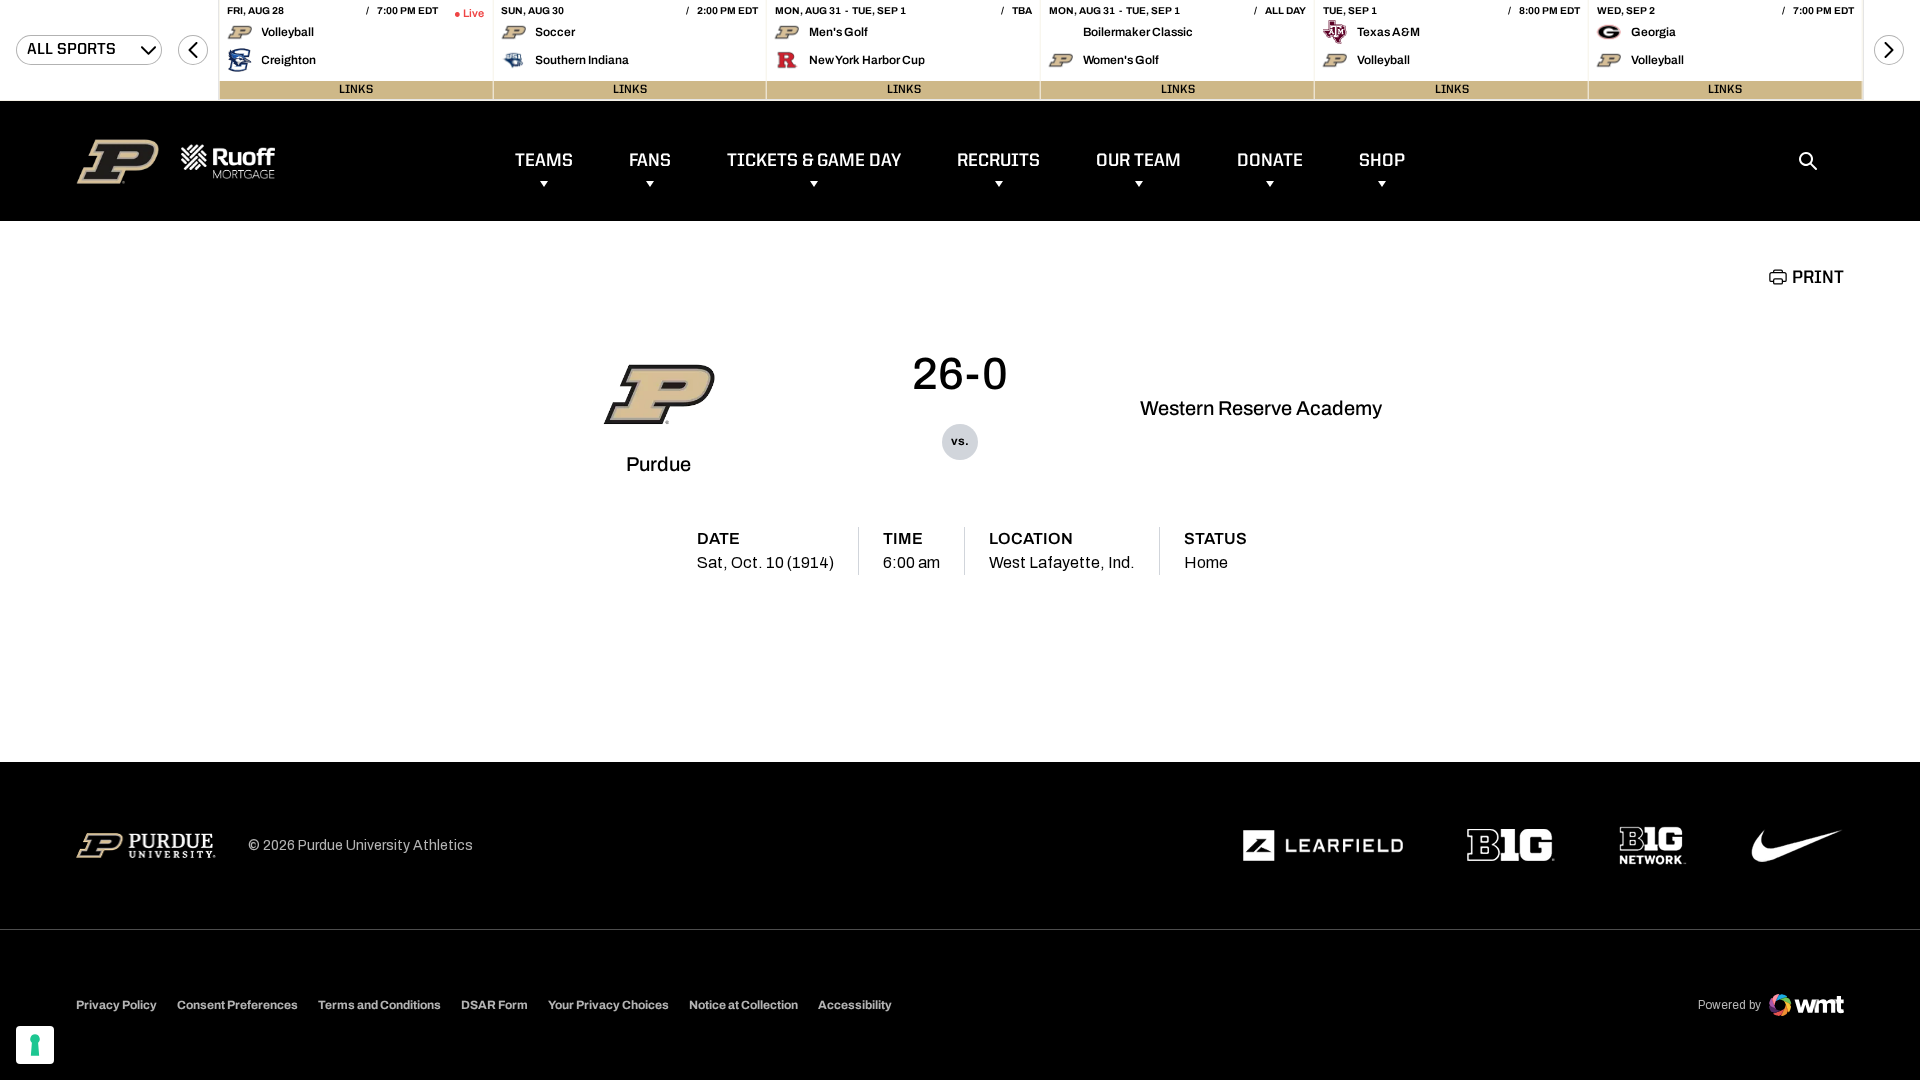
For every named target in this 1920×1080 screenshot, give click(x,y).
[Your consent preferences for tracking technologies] (35, 1045)
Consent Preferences (237, 1005)
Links (356, 90)
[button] (193, 50)
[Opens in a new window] (1323, 846)
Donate (1270, 161)
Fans (650, 161)
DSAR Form (494, 1005)
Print (1818, 278)
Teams (544, 161)
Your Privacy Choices (608, 1005)
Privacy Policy (116, 1005)
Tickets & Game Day (814, 161)
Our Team (1138, 161)
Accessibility (855, 1004)
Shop (1382, 161)
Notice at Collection (743, 1005)
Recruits (998, 161)
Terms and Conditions (379, 1005)
